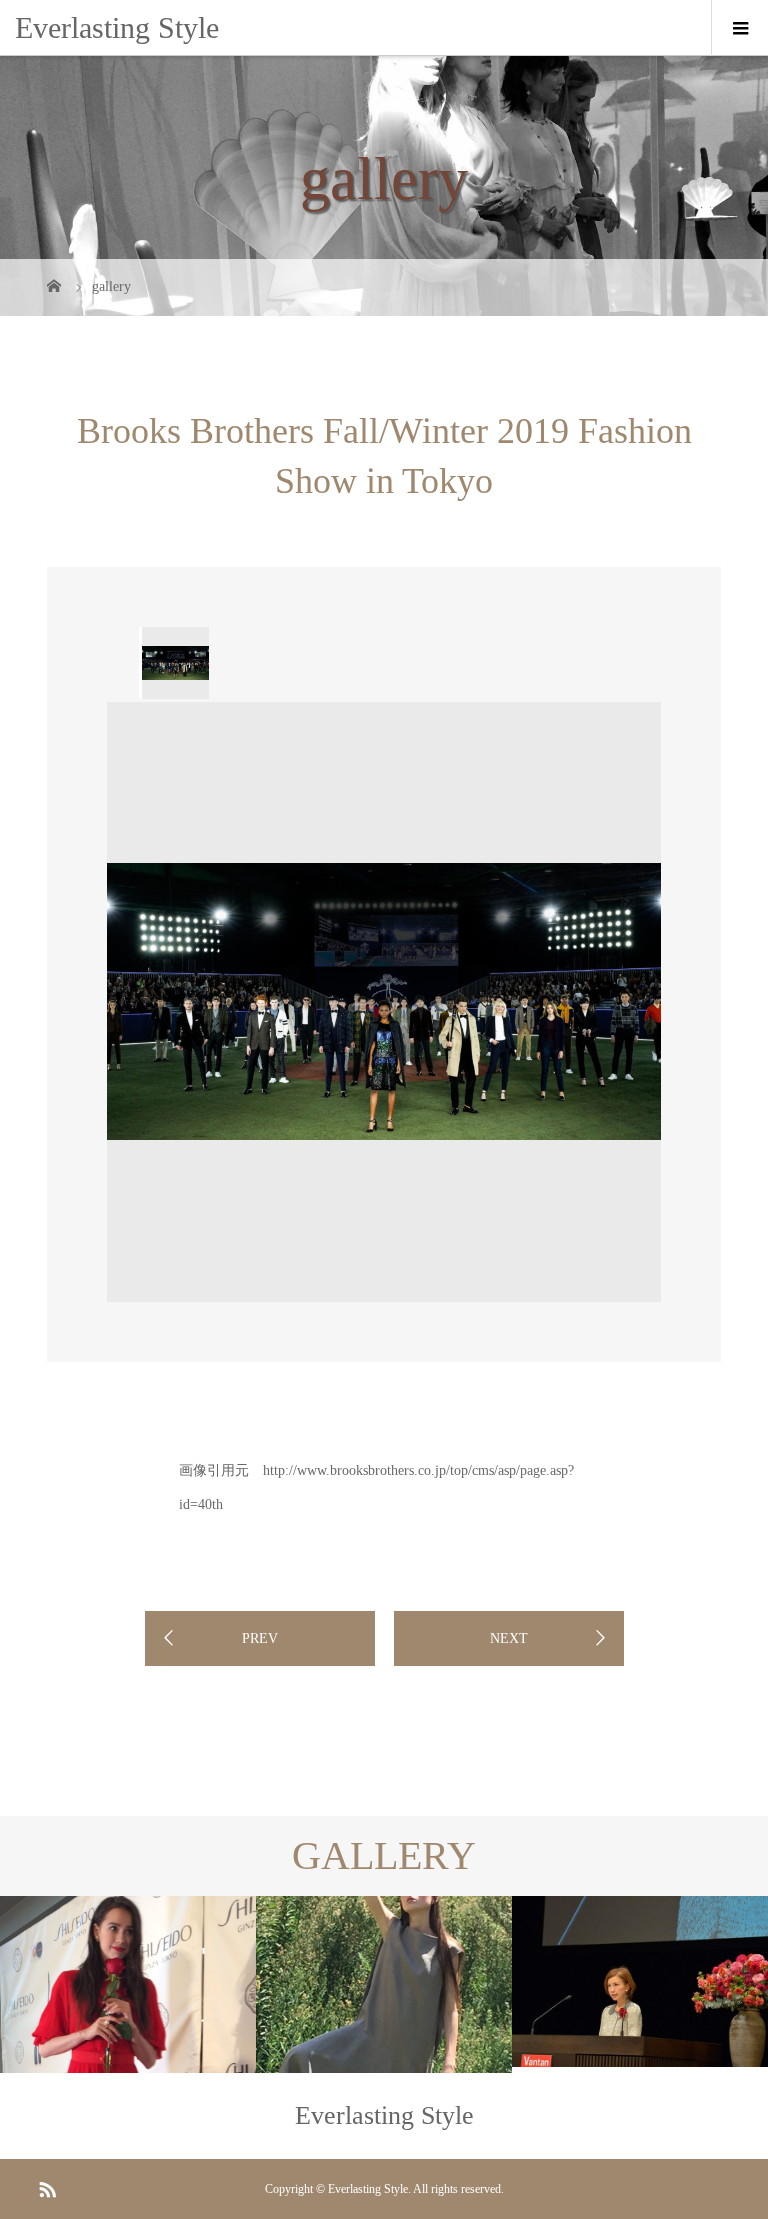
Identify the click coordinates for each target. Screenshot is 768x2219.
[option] (174, 663)
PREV (260, 1638)
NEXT (509, 1638)
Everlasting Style (117, 27)
